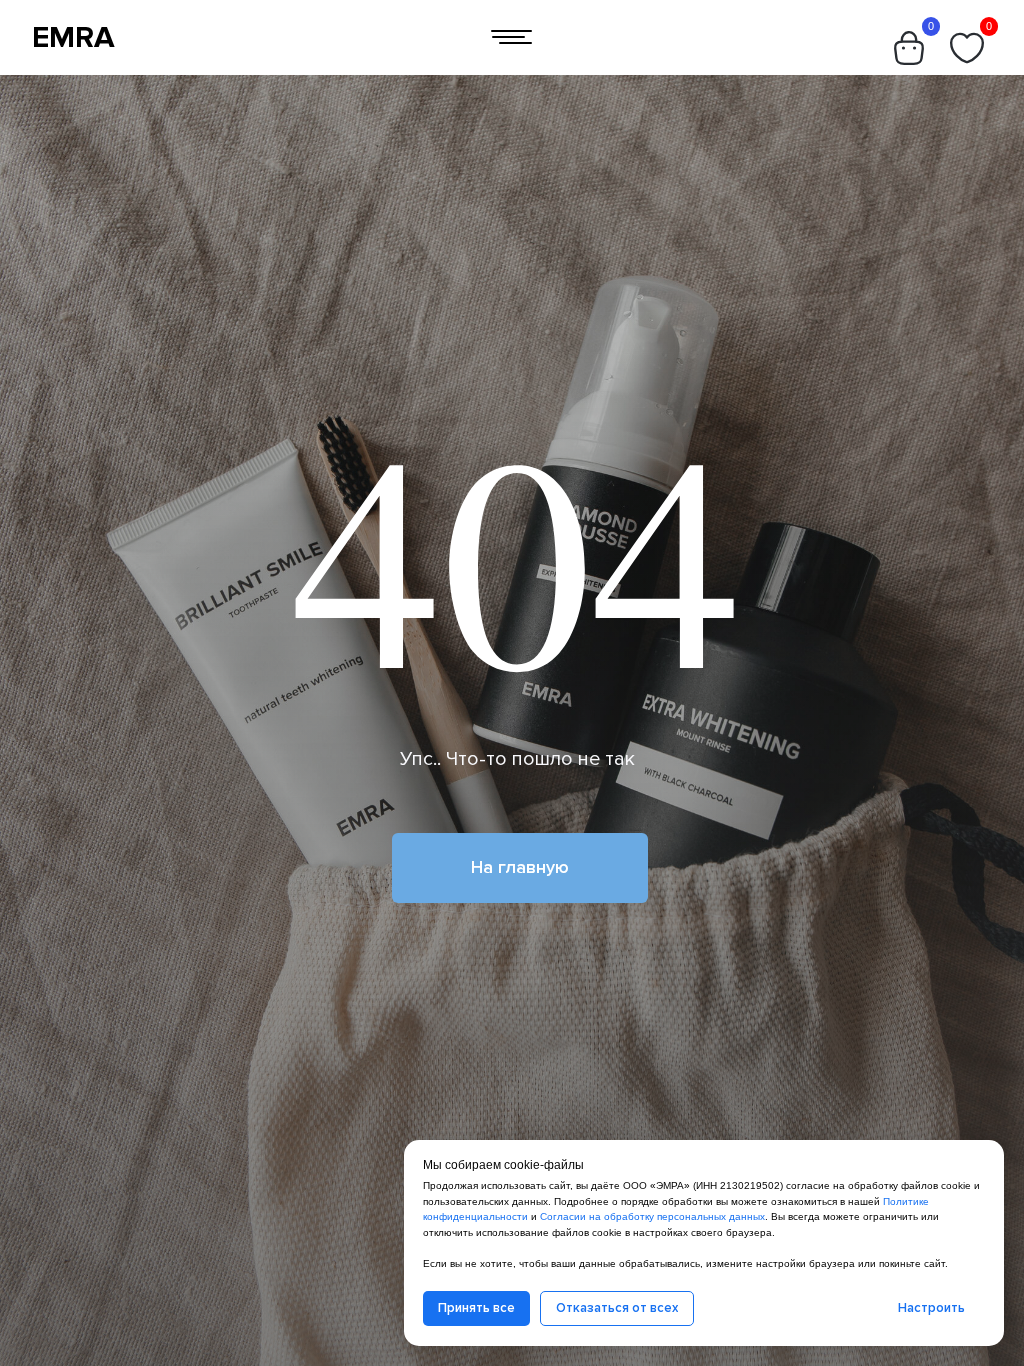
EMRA (73, 37)
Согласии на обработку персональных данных (652, 1216)
